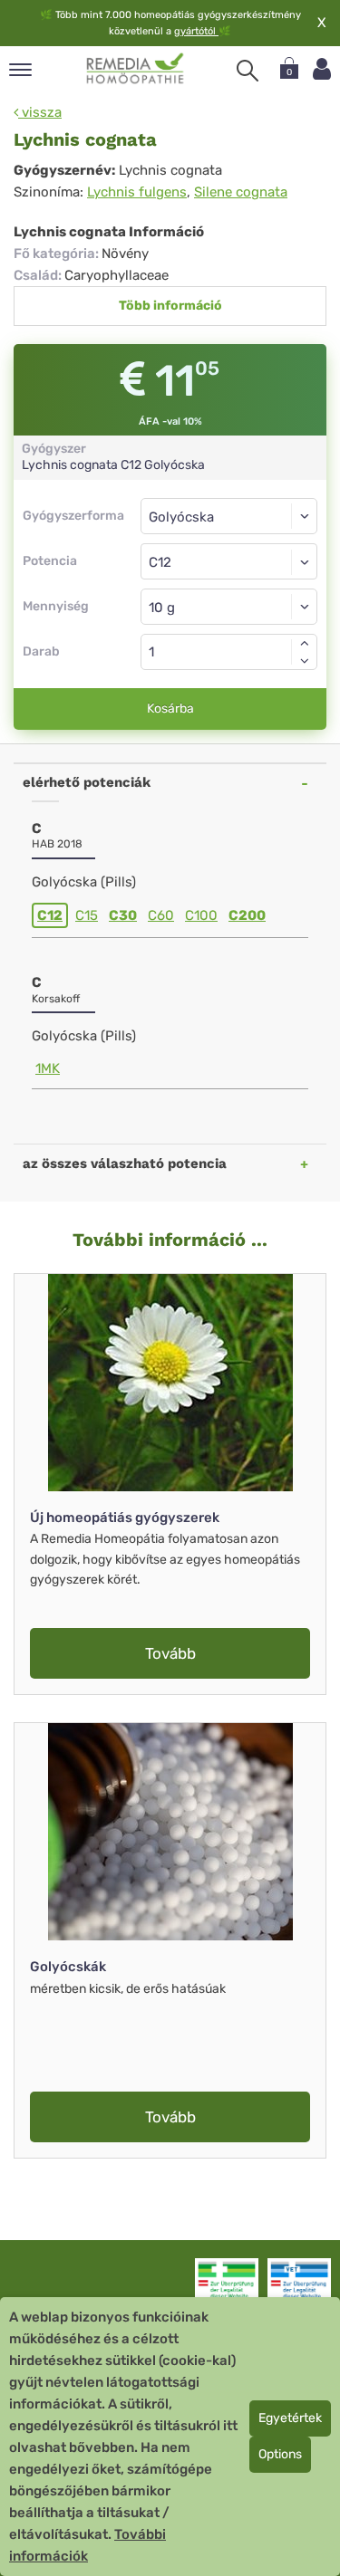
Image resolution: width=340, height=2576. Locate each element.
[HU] (136, 69)
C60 (161, 915)
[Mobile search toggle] (248, 71)
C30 (123, 915)
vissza (40, 112)
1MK (48, 1068)
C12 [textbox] (160, 562)
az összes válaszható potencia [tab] (125, 1164)
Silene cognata (241, 192)
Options (280, 2454)
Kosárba (170, 709)
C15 (87, 915)
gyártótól (196, 31)
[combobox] (229, 561)
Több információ (170, 306)
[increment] (305, 643)
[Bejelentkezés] (322, 69)
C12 (50, 915)
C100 (201, 915)
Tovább (170, 1653)
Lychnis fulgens (137, 192)
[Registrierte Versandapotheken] (227, 2284)
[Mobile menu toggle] (20, 71)
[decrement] (305, 661)
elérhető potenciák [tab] (87, 782)
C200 (247, 915)
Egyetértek (290, 2418)
